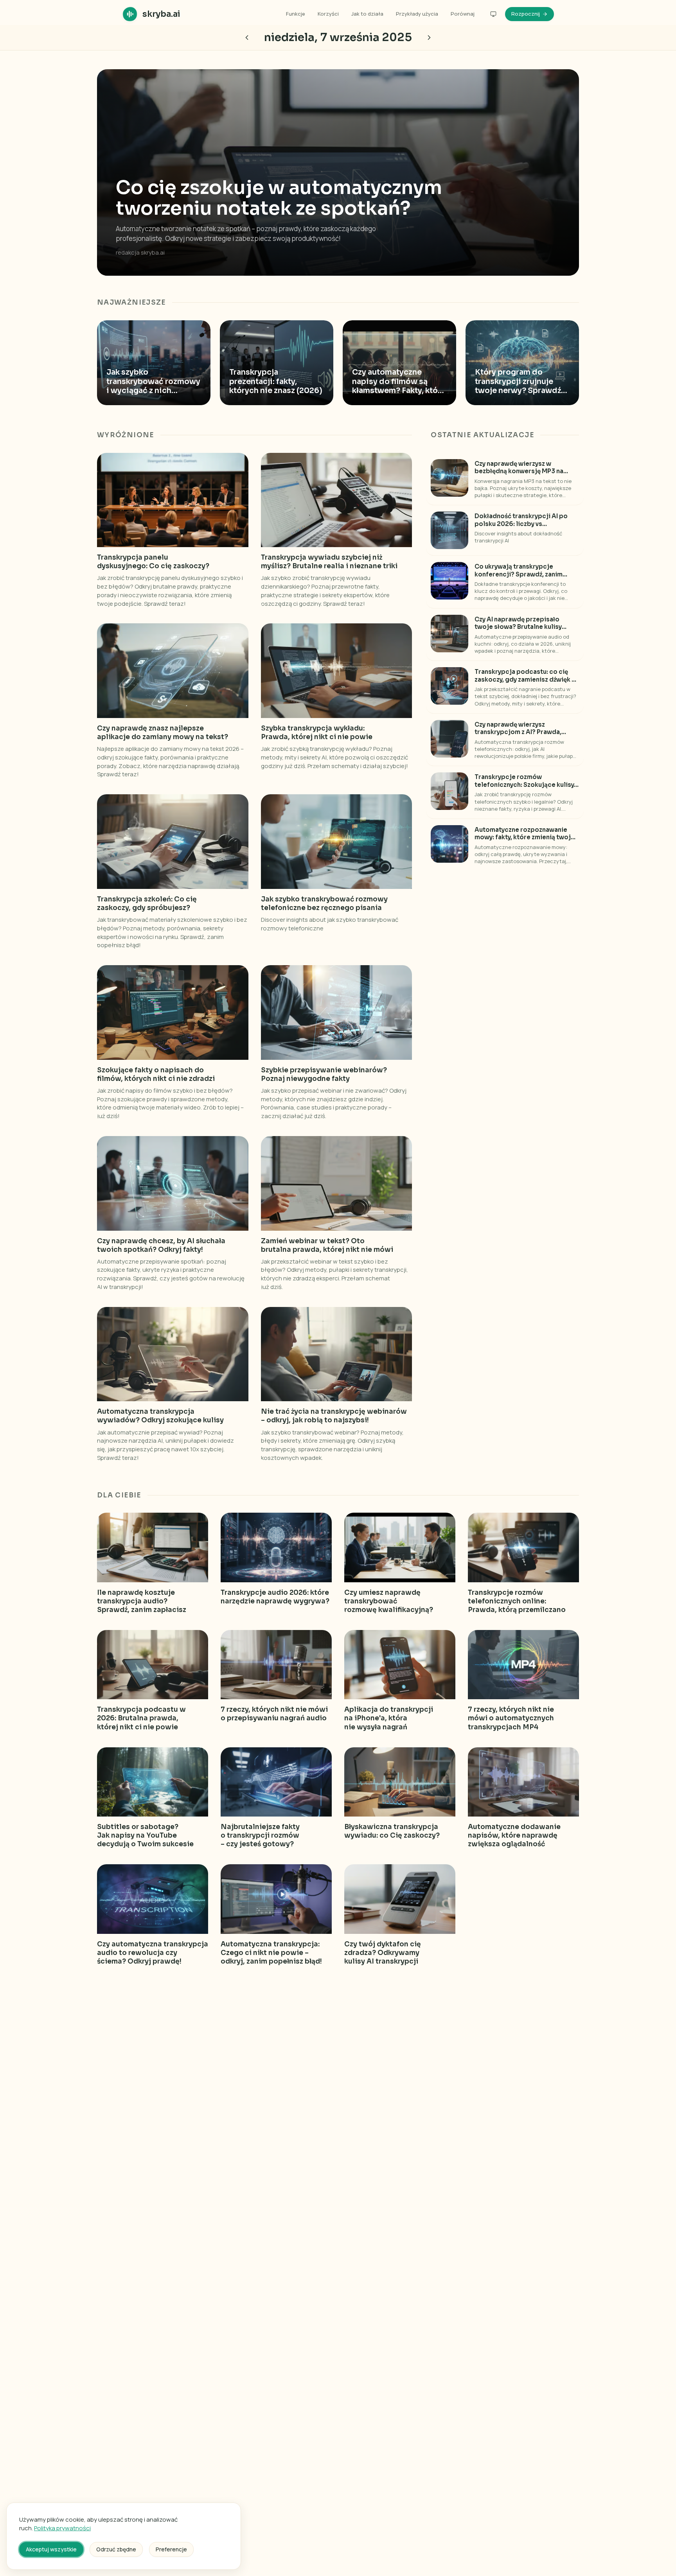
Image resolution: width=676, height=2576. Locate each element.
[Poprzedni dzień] (429, 38)
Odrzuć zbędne (116, 2549)
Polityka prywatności (62, 2528)
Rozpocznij (526, 14)
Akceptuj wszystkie (51, 2549)
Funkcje (296, 14)
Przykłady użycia (417, 14)
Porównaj (463, 14)
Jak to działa (367, 14)
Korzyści (328, 14)
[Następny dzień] (247, 38)
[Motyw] (493, 14)
